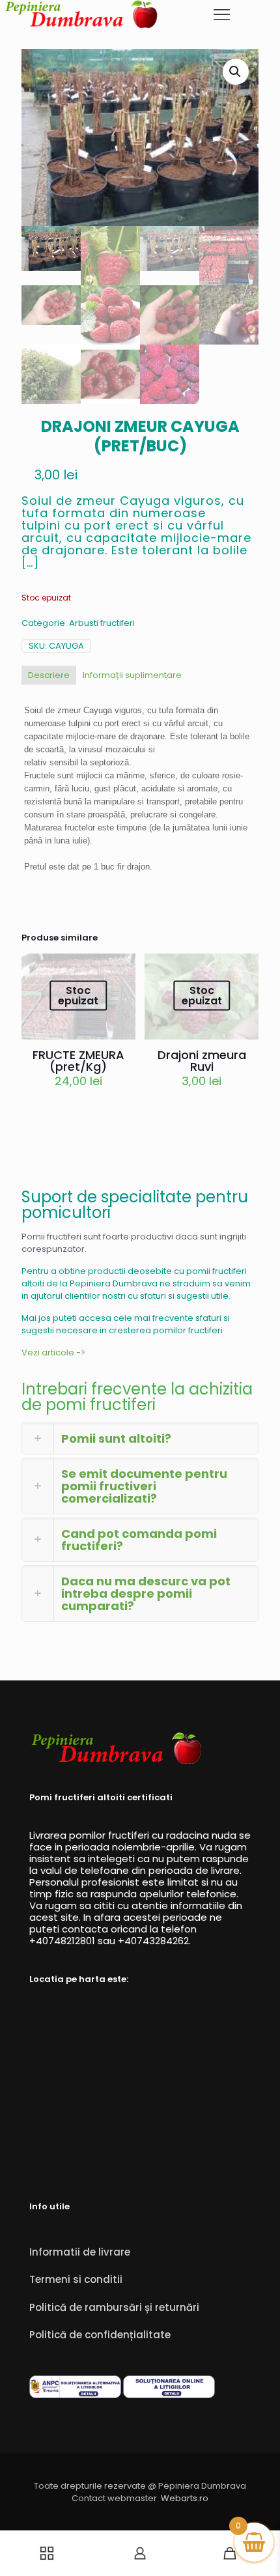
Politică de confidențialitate (100, 2335)
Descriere (49, 675)
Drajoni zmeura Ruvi (202, 1061)
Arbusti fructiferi (102, 623)
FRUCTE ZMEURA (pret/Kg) (78, 1061)
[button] (236, 72)
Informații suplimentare (132, 675)
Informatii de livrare (80, 2252)
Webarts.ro (185, 2498)
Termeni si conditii (76, 2279)
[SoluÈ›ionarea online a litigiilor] (169, 2395)
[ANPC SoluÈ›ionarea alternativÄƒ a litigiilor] (75, 2395)
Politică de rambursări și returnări (114, 2307)
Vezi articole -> (53, 1352)
